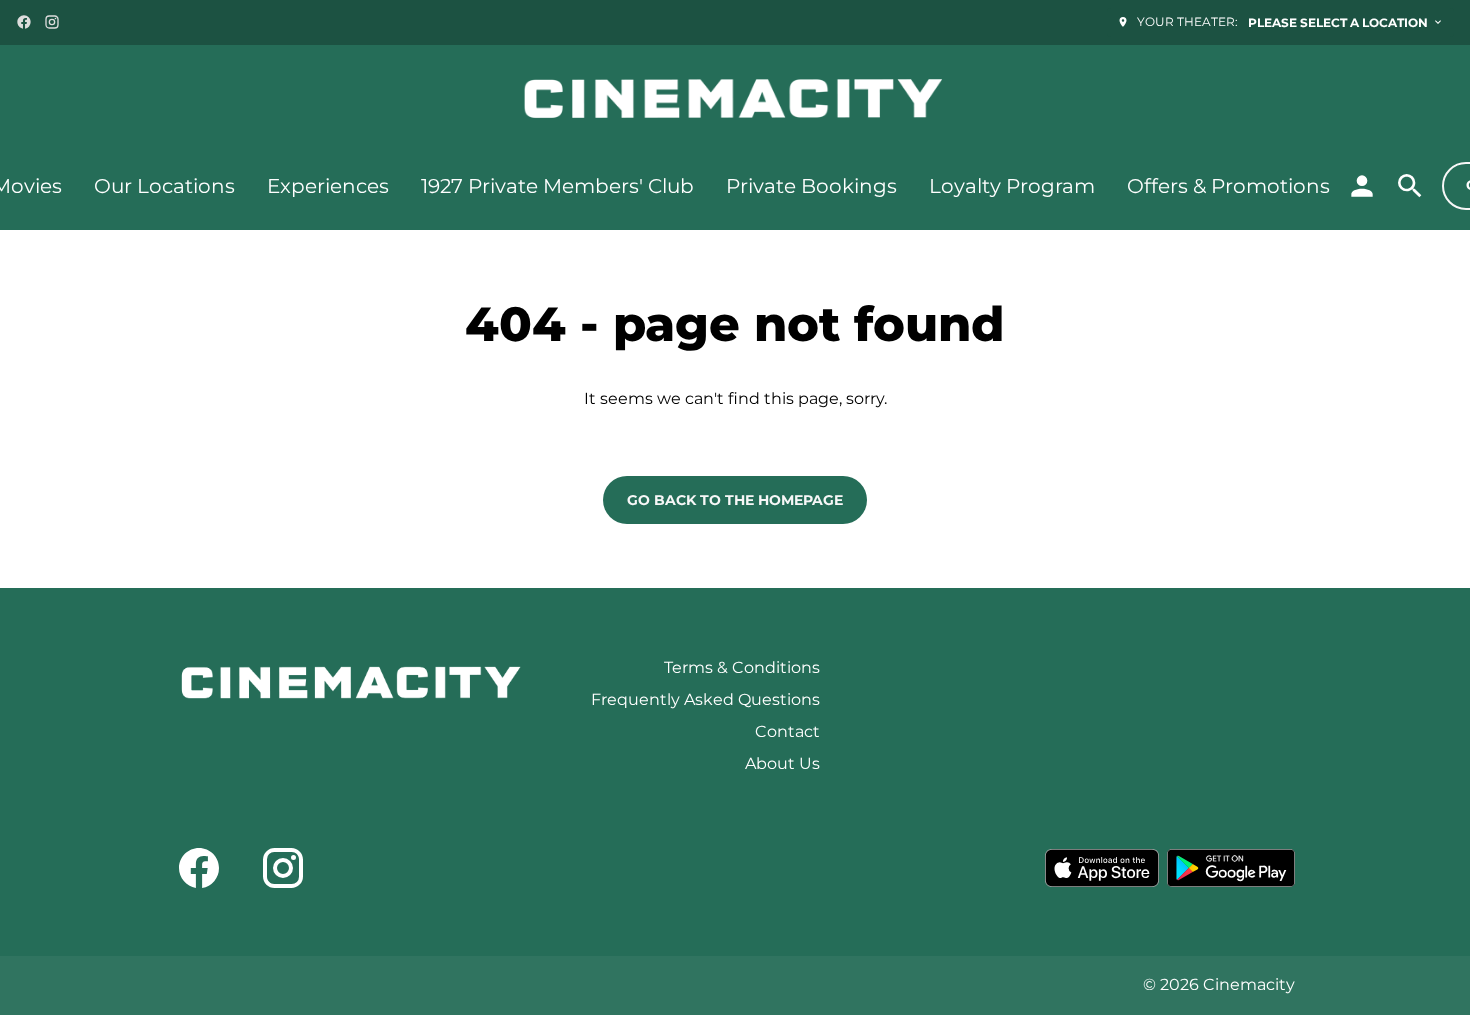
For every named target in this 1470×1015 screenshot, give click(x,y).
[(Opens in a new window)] (1102, 868)
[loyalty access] (1362, 186)
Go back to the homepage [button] (735, 500)
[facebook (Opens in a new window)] (24, 22)
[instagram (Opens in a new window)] (52, 22)
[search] (1410, 186)
